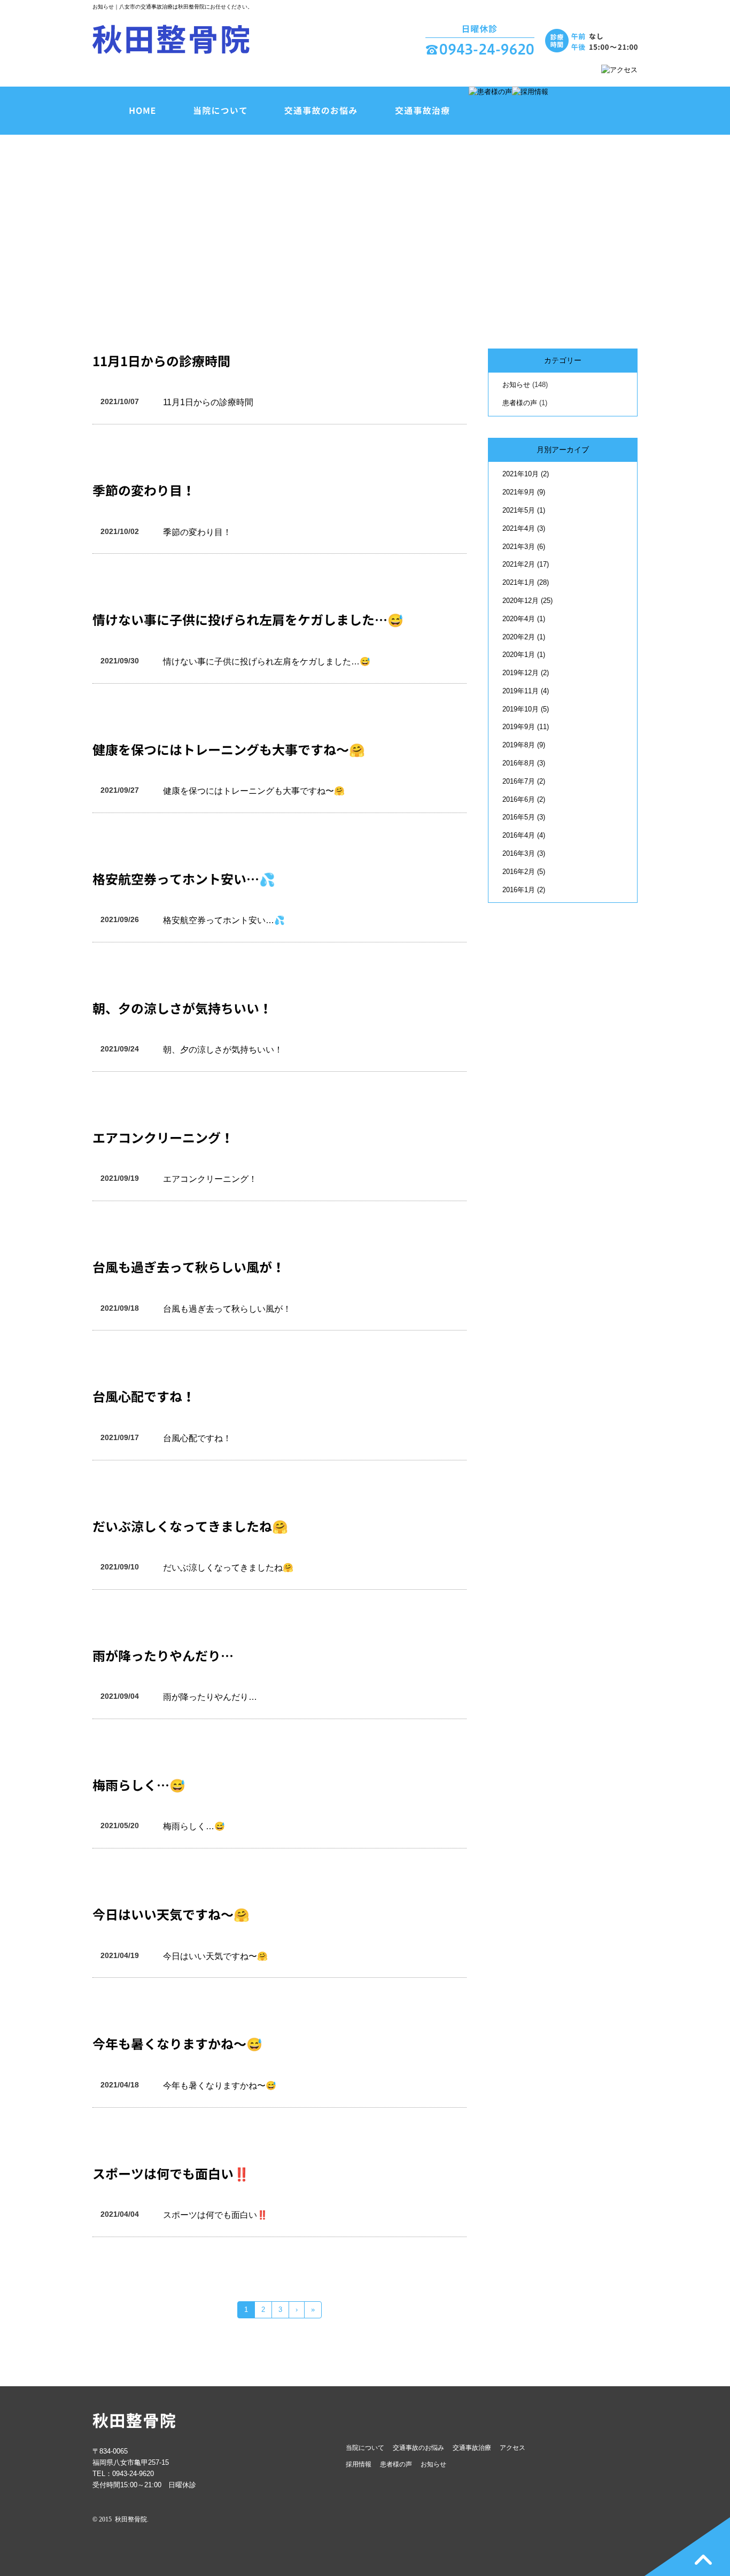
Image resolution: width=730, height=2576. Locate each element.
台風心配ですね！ (144, 1397)
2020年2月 (524, 637)
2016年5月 (524, 817)
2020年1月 (524, 655)
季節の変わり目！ (144, 491)
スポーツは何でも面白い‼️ (171, 2174)
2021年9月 (524, 492)
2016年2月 (524, 872)
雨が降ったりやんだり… (163, 1656)
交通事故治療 (472, 2448)
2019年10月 (526, 709)
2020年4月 (524, 619)
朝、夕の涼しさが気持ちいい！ (182, 1009)
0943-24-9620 (133, 2474)
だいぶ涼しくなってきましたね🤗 (190, 1527)
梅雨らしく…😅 (139, 1785)
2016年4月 (524, 835)
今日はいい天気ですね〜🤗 (171, 1915)
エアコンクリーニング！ (163, 1138)
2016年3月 (524, 853)
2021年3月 (524, 547)
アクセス (512, 2448)
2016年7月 (524, 781)
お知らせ (516, 385)
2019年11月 (526, 691)
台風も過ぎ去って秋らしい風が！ (189, 1267)
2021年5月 (524, 510)
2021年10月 (526, 474)
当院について (365, 2448)
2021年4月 (524, 528)
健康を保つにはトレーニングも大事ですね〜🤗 (229, 750)
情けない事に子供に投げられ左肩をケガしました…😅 (248, 620)
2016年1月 (524, 890)
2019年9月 (526, 727)
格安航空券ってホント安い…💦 (184, 879)
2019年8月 (524, 745)
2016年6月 (524, 799)
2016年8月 (524, 763)
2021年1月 (526, 582)
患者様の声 (520, 403)
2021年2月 (526, 564)
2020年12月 (527, 601)
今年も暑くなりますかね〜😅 (177, 2044)
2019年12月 (526, 673)
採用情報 (359, 2464)
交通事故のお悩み (418, 2448)
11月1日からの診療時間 (161, 361)
